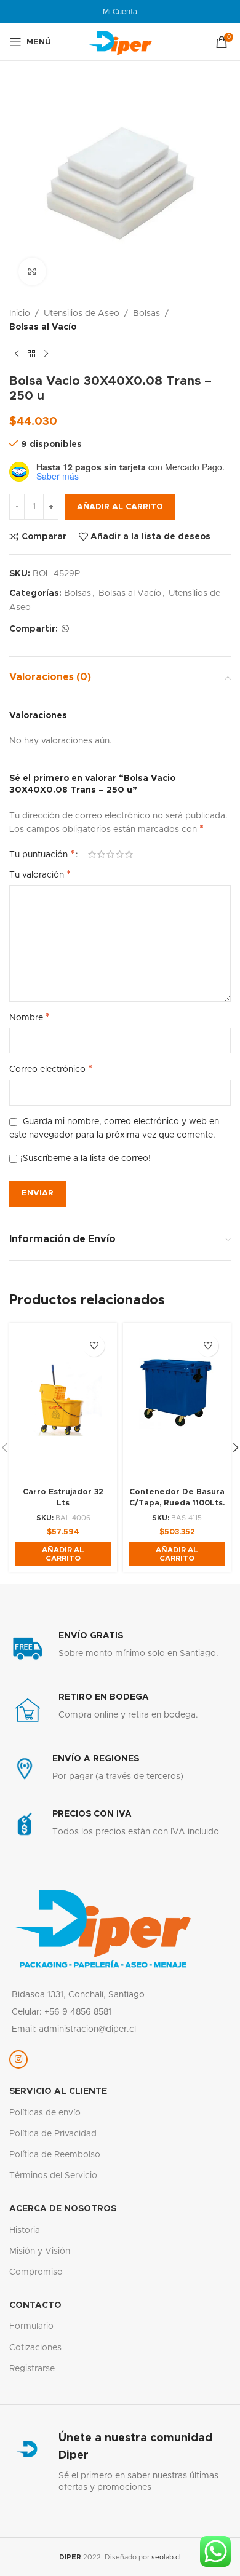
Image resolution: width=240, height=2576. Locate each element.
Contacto (35, 2305)
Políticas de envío (45, 2113)
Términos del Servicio (53, 2176)
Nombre (30, 1017)
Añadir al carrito (120, 507)
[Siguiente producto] (46, 354)
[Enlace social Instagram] (18, 2059)
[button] (63, 1554)
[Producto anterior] (17, 354)
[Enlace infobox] (120, 1649)
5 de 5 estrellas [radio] (129, 854)
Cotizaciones (35, 2348)
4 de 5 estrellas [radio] (120, 854)
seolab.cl (166, 2557)
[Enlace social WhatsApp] (65, 629)
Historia (25, 2230)
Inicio (20, 314)
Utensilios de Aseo (82, 314)
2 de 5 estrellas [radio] (101, 854)
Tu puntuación (42, 854)
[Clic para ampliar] (32, 271)
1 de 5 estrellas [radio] (92, 854)
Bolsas (146, 314)
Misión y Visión (40, 2251)
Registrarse (32, 2369)
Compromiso (36, 2272)
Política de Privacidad (53, 2134)
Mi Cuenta (120, 12)
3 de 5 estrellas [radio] (110, 854)
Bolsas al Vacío (43, 327)
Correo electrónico (51, 1069)
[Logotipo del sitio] (120, 42)
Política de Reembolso (55, 2155)
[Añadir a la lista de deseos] (94, 1346)
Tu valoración (40, 874)
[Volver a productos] (31, 354)
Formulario (31, 2326)
